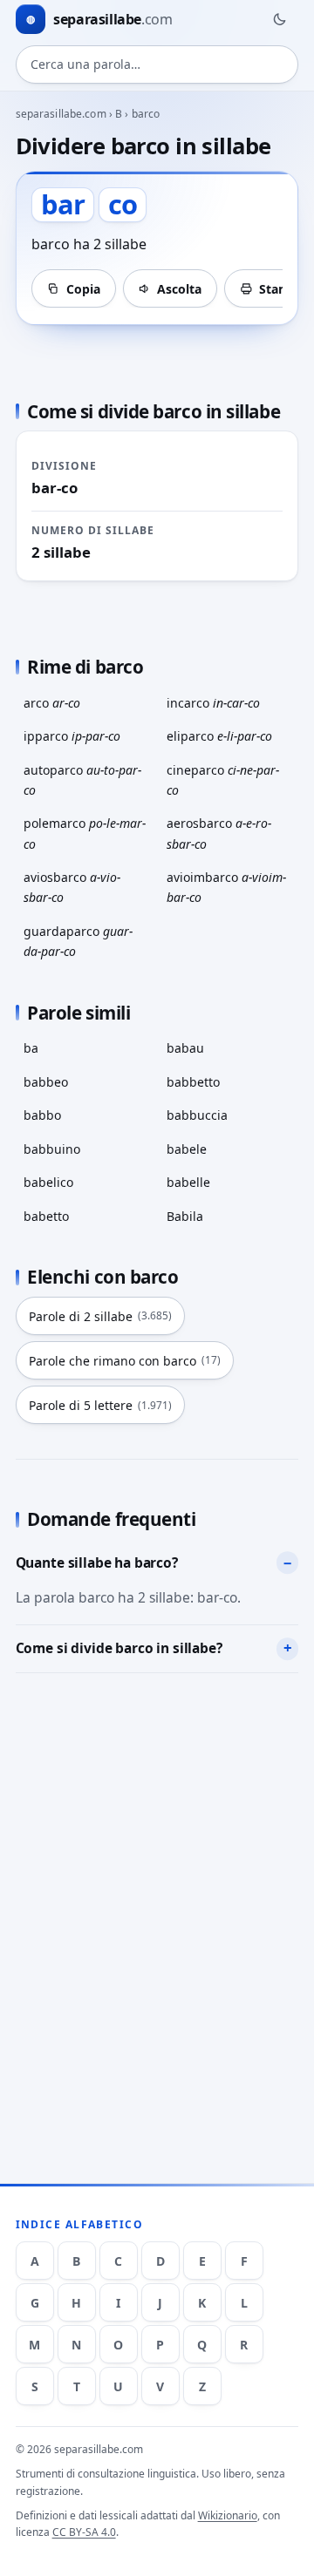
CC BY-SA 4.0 (84, 2532)
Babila (185, 1216)
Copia (83, 289)
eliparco (219, 736)
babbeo (46, 1082)
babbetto (193, 1082)
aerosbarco (219, 833)
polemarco (85, 833)
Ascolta (179, 289)
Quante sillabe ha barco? (97, 1563)
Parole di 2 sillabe (100, 1316)
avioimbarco (226, 887)
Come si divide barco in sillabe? (119, 1648)
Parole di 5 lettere (100, 1405)
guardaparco (78, 941)
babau (185, 1048)
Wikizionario (228, 2515)
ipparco (72, 736)
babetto (46, 1216)
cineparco (223, 780)
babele (187, 1149)
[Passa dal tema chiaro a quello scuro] (279, 19)
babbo (42, 1115)
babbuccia (197, 1115)
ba (31, 1048)
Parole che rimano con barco (125, 1361)
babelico (48, 1182)
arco (52, 703)
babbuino (52, 1149)
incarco (213, 703)
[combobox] (157, 64)
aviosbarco (72, 887)
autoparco (82, 780)
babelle (188, 1182)
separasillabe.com (61, 114)
